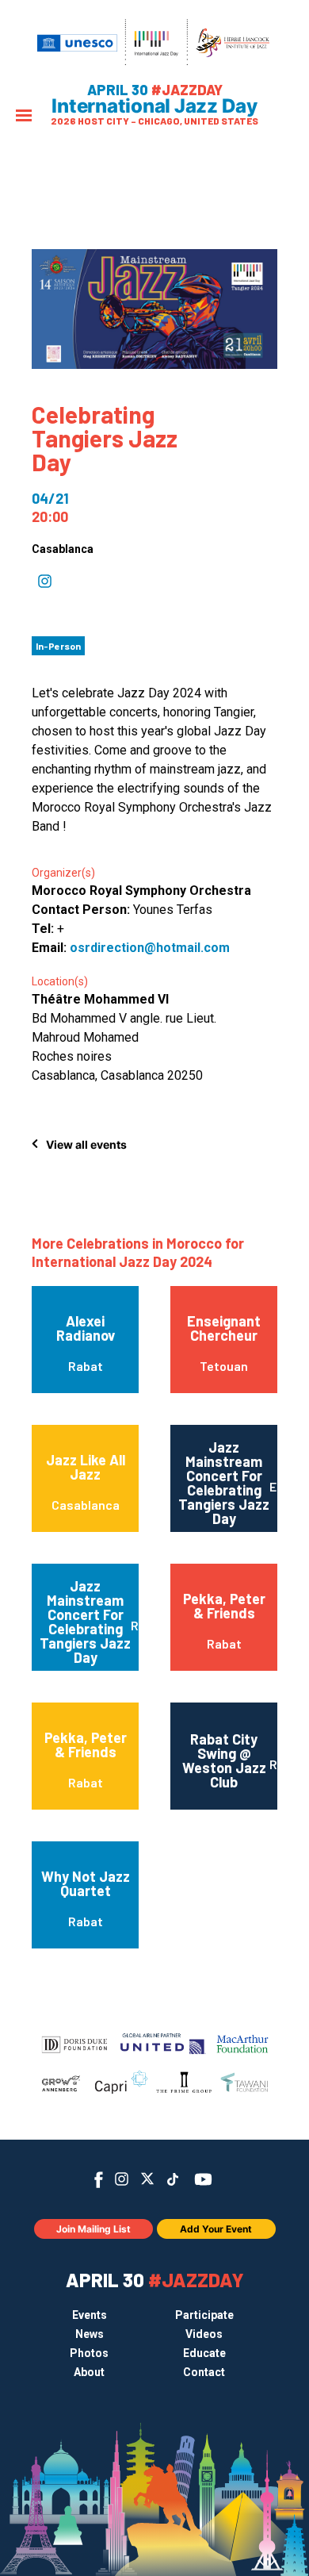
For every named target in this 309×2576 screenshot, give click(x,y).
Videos (204, 2334)
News (90, 2334)
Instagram (122, 2179)
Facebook (99, 2180)
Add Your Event (216, 2229)
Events (90, 2315)
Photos (89, 2353)
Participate (204, 2315)
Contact (204, 2372)
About (89, 2372)
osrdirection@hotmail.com (150, 948)
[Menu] (24, 117)
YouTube (203, 2179)
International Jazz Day (154, 106)
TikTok (173, 2179)
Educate (204, 2353)
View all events (86, 1144)
